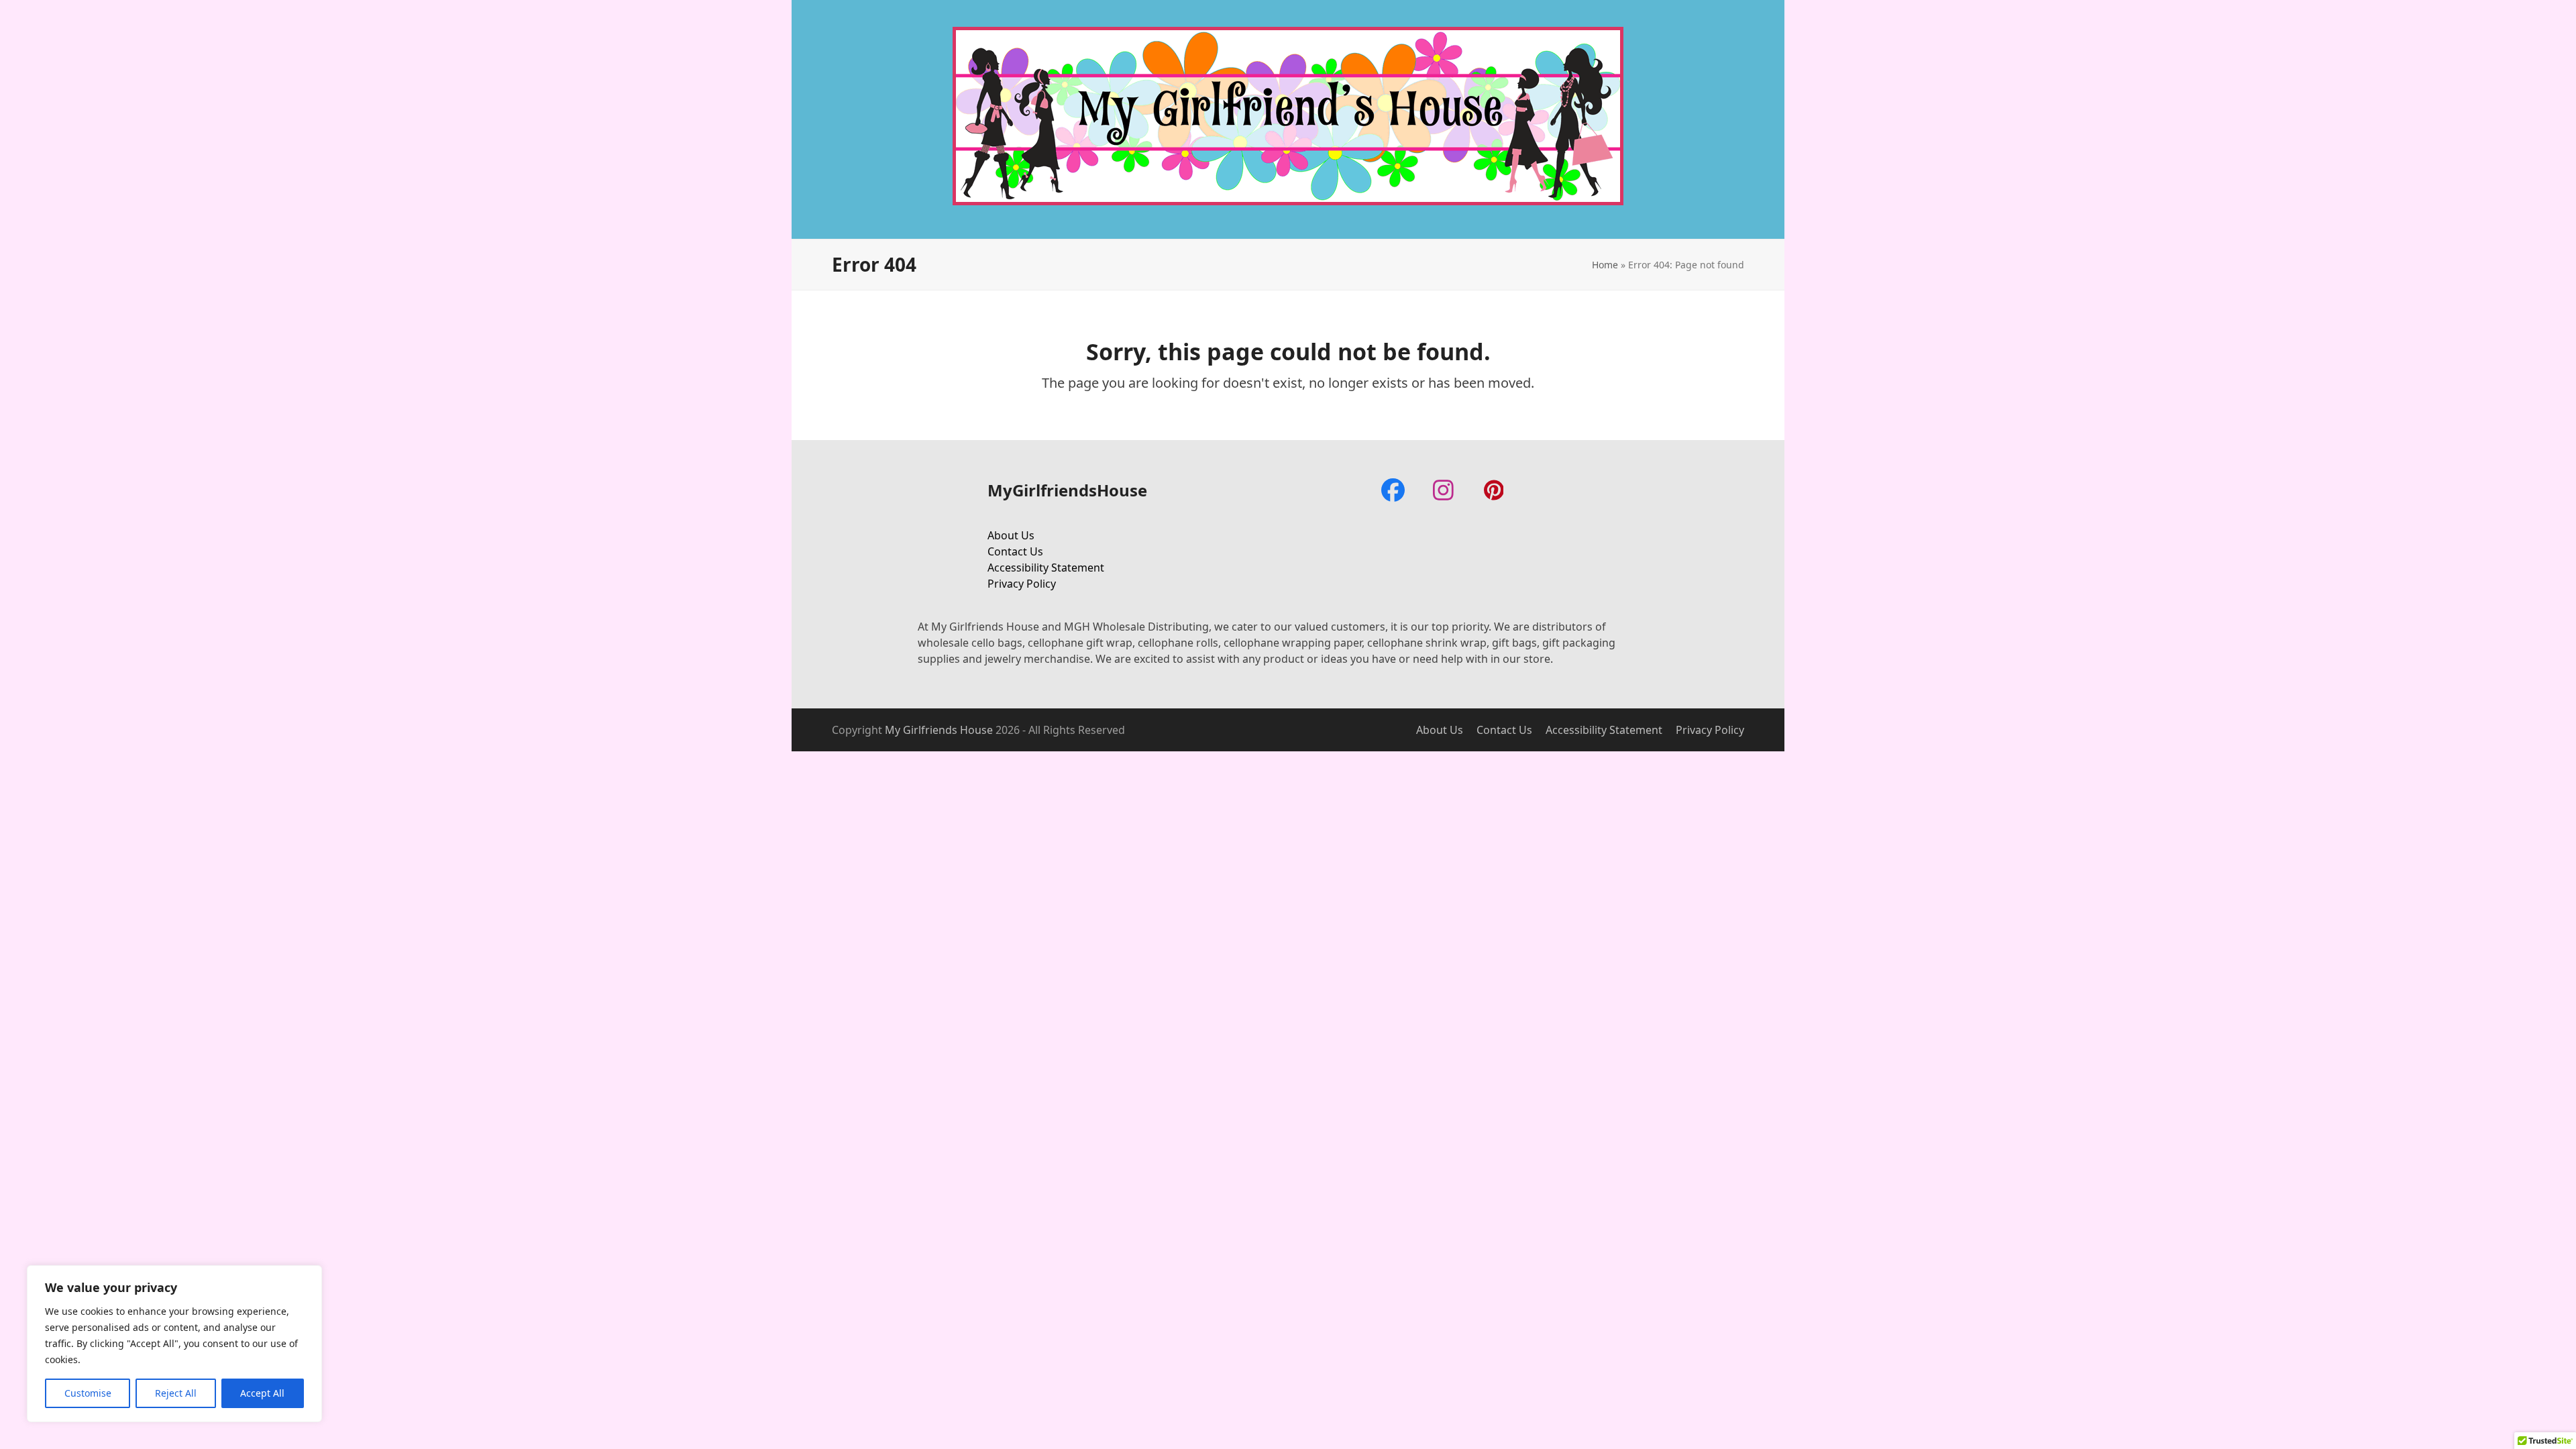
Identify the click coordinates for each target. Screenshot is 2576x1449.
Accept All (262, 1393)
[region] (174, 1344)
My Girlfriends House (939, 730)
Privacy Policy (1022, 584)
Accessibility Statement (1046, 568)
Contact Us (1015, 551)
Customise (88, 1393)
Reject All (176, 1393)
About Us (1011, 535)
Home (1605, 265)
